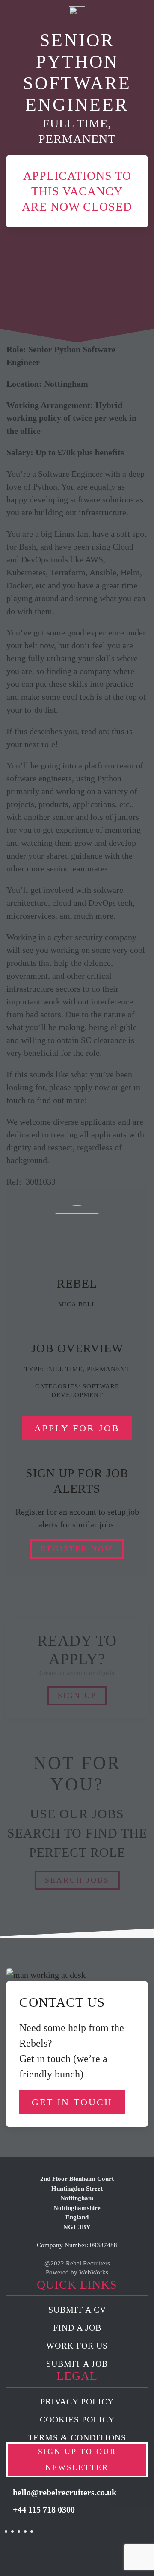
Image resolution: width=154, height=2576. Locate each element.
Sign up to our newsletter (77, 2460)
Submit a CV (77, 2310)
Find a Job (77, 2328)
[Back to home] (77, 17)
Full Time (64, 1369)
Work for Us (77, 2346)
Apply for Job (77, 1428)
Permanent (108, 1369)
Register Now (77, 1549)
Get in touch (72, 2102)
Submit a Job (77, 2364)
